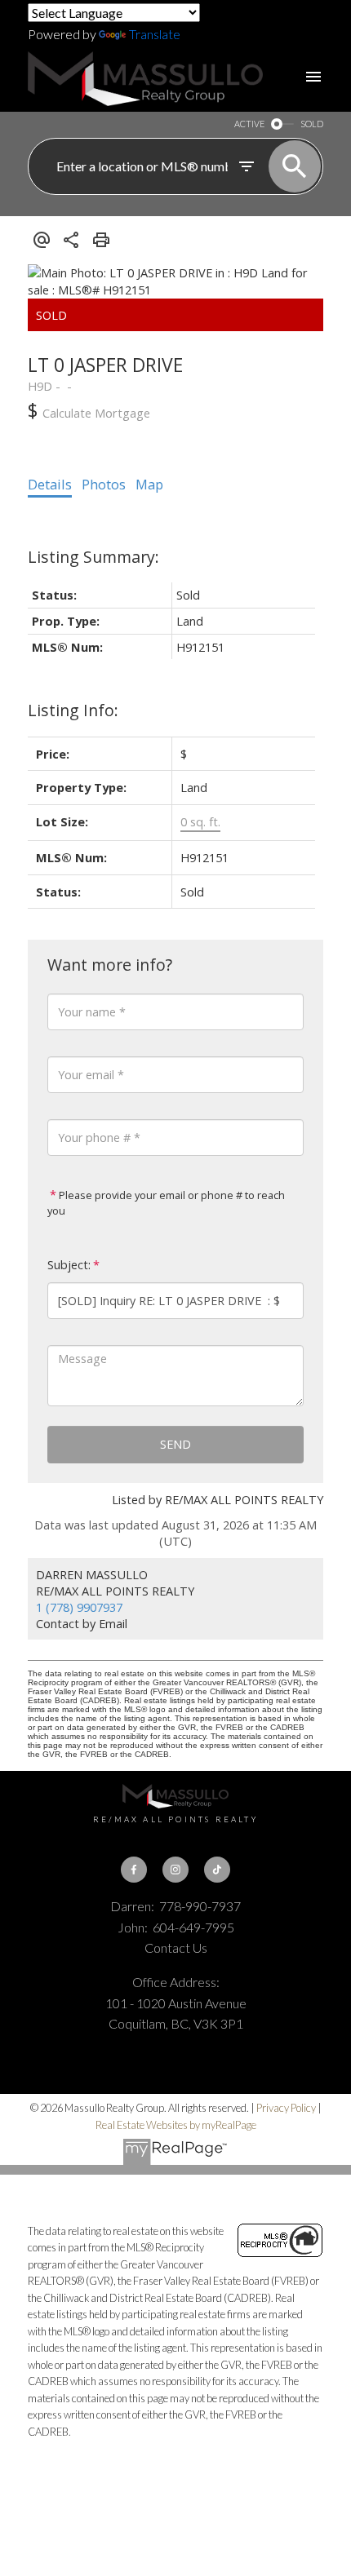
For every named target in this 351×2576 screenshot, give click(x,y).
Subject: (69, 1265)
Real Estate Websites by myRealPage (176, 2125)
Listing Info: (73, 710)
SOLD (312, 124)
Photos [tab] (104, 485)
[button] (134, 1870)
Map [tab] (149, 485)
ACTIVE (249, 124)
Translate (155, 34)
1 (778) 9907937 (79, 1607)
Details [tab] (50, 485)
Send (175, 1444)
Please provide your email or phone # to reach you (166, 1203)
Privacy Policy (286, 2108)
